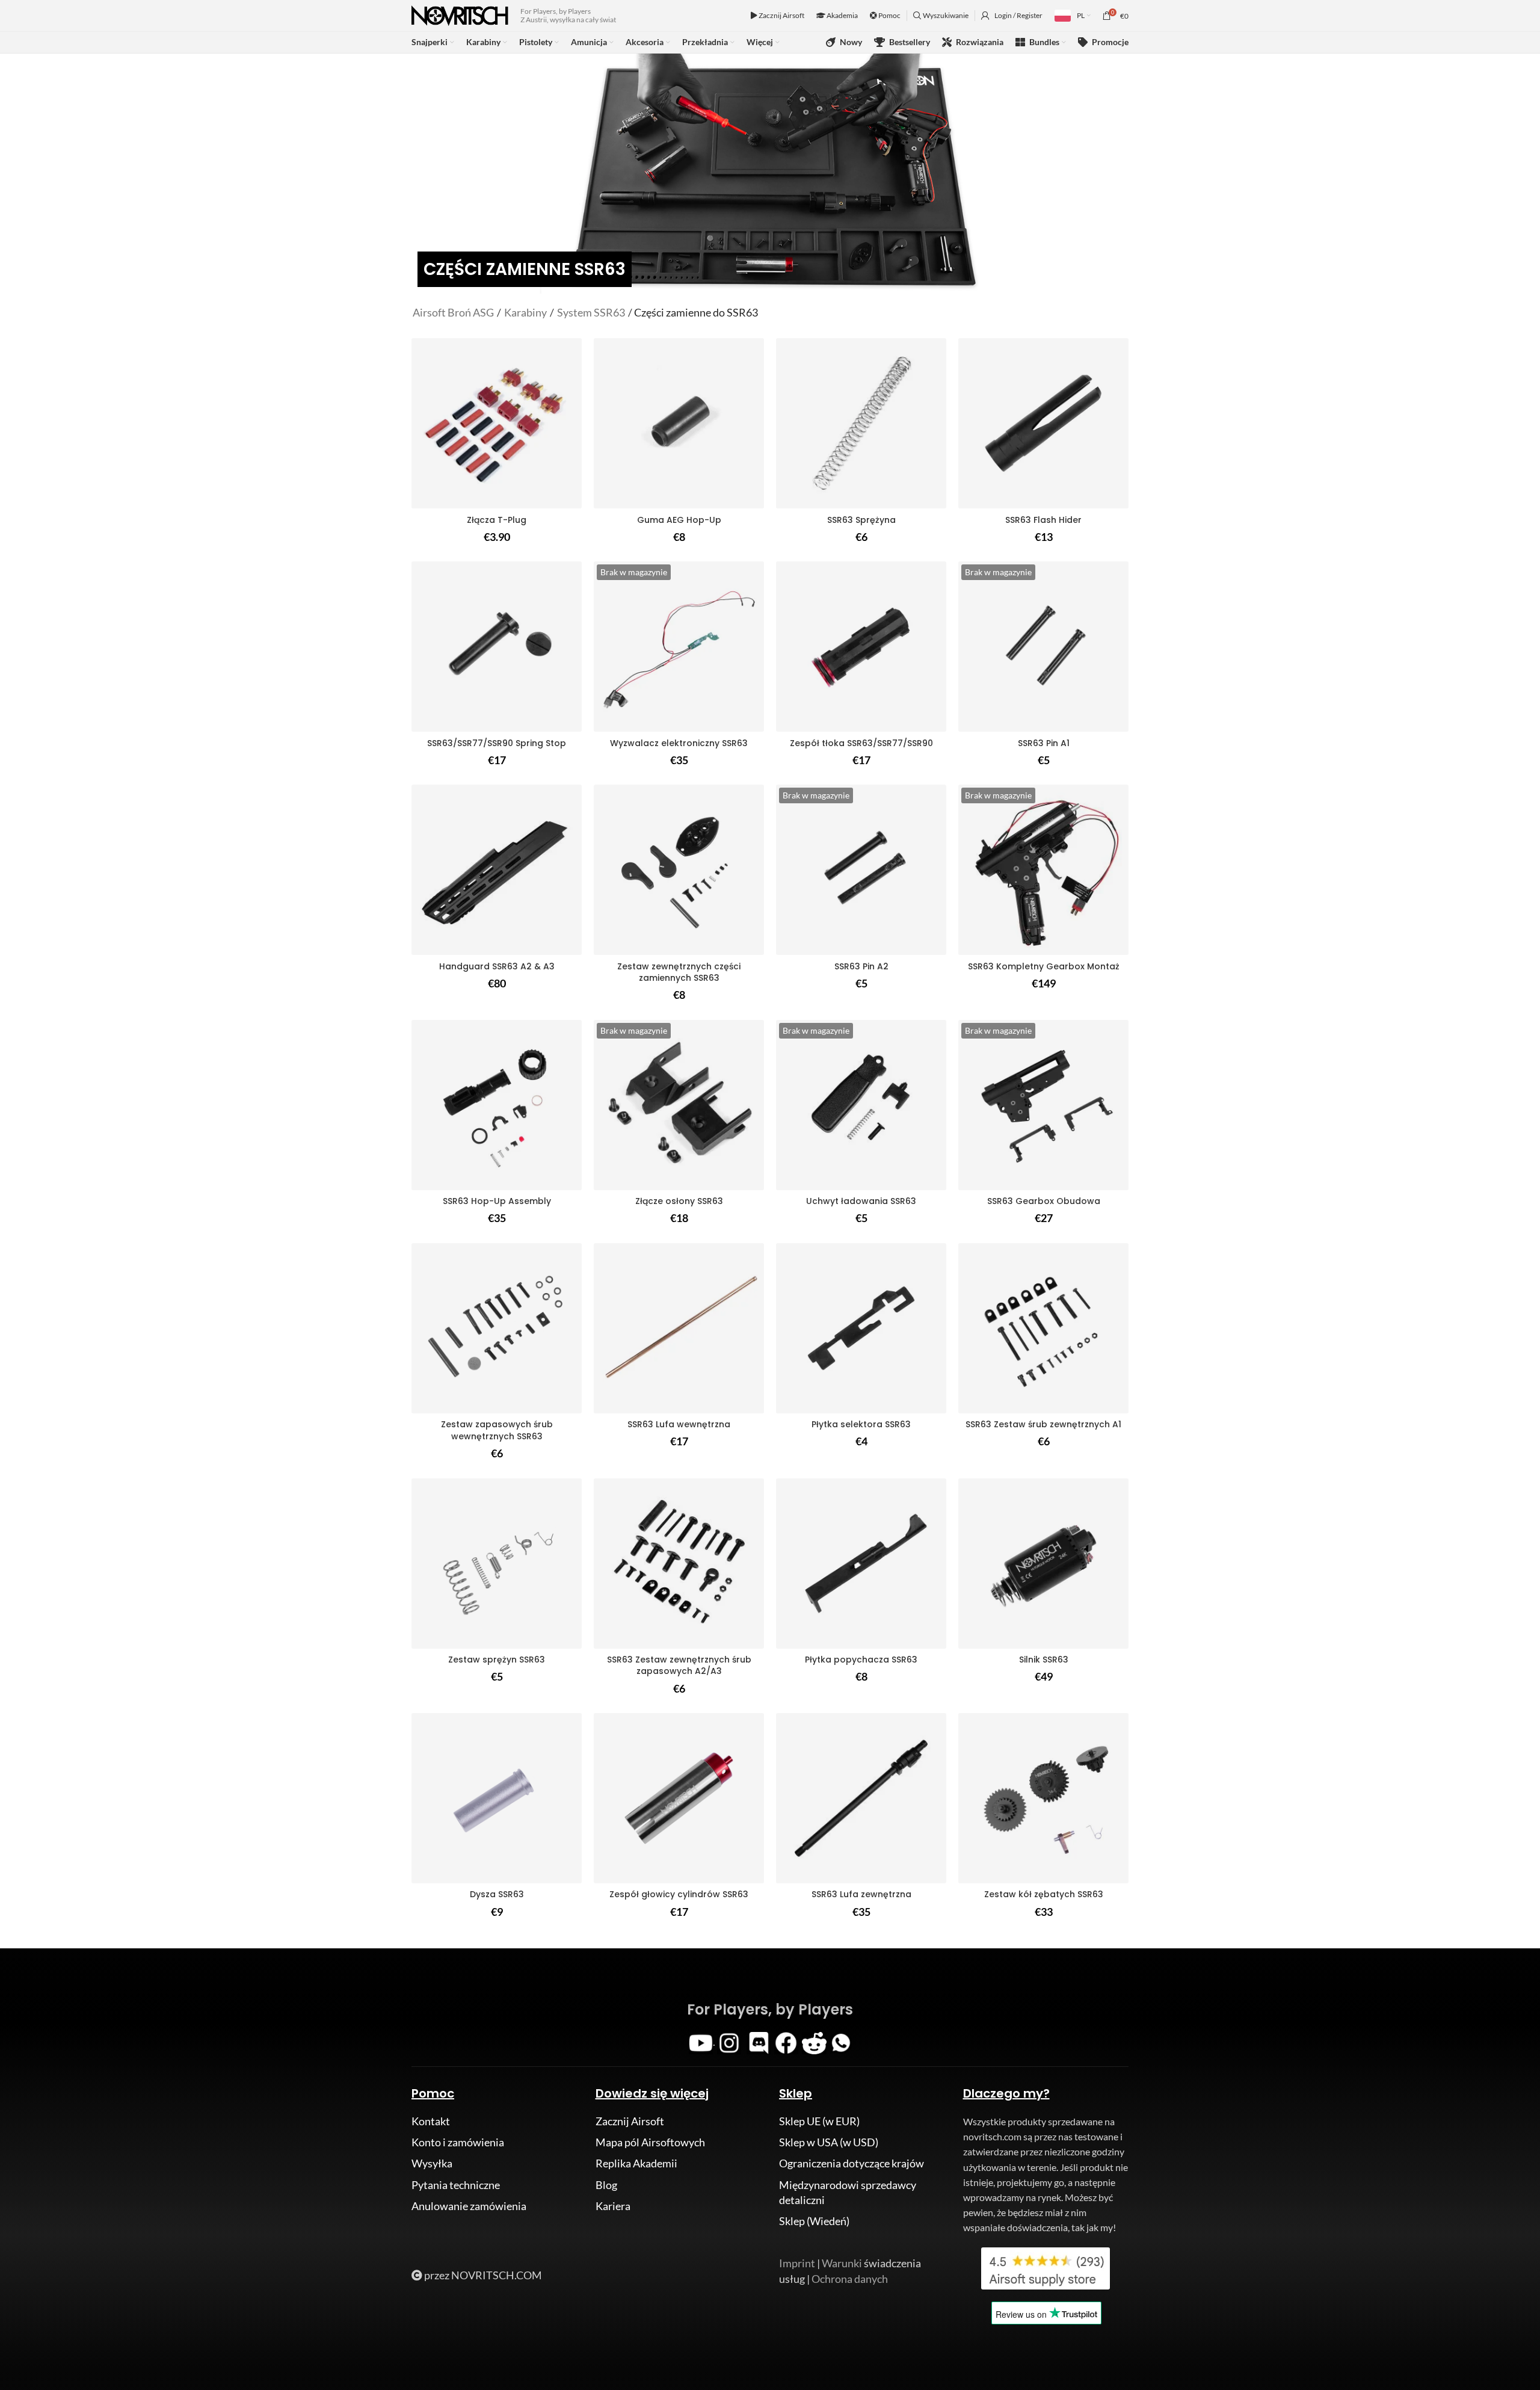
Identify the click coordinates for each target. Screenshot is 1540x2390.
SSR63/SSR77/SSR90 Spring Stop (497, 743)
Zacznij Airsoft (781, 15)
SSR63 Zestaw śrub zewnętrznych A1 (1043, 1424)
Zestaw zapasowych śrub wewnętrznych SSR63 (497, 1430)
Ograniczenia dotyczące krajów (852, 2163)
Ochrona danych (850, 2279)
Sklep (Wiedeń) (814, 2221)
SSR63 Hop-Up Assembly (497, 1201)
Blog (606, 2185)
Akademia (842, 15)
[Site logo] (460, 14)
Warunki (842, 2263)
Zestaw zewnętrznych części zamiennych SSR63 (679, 972)
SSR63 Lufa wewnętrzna (679, 1424)
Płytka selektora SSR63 (861, 1424)
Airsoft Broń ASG (453, 312)
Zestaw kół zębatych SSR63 (1044, 1894)
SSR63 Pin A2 (861, 966)
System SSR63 (591, 312)
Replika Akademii (636, 2163)
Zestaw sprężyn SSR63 (497, 1660)
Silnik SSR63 (1044, 1660)
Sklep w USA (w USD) (829, 2142)
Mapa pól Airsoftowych (650, 2142)
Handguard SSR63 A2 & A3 (497, 966)
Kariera (613, 2206)
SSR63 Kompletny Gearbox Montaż (1044, 966)
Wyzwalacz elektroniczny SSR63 (679, 743)
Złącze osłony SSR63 (679, 1201)
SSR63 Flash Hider (1043, 520)
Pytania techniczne (456, 2185)
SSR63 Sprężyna (861, 520)
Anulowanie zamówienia (469, 2206)
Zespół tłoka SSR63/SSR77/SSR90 (861, 743)
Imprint (797, 2263)
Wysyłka (432, 2163)
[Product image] (1043, 423)
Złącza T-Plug (497, 520)
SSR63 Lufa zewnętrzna (861, 1894)
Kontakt (431, 2121)
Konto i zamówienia (458, 2142)
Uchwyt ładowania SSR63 (861, 1201)
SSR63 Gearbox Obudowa (1044, 1201)
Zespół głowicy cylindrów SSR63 (679, 1894)
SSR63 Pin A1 (1044, 743)
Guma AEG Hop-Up (679, 520)
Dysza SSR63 (497, 1894)
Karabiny (525, 312)
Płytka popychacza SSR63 (861, 1660)
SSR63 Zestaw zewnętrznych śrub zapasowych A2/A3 (679, 1666)
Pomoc (889, 15)
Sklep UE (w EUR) (819, 2121)
